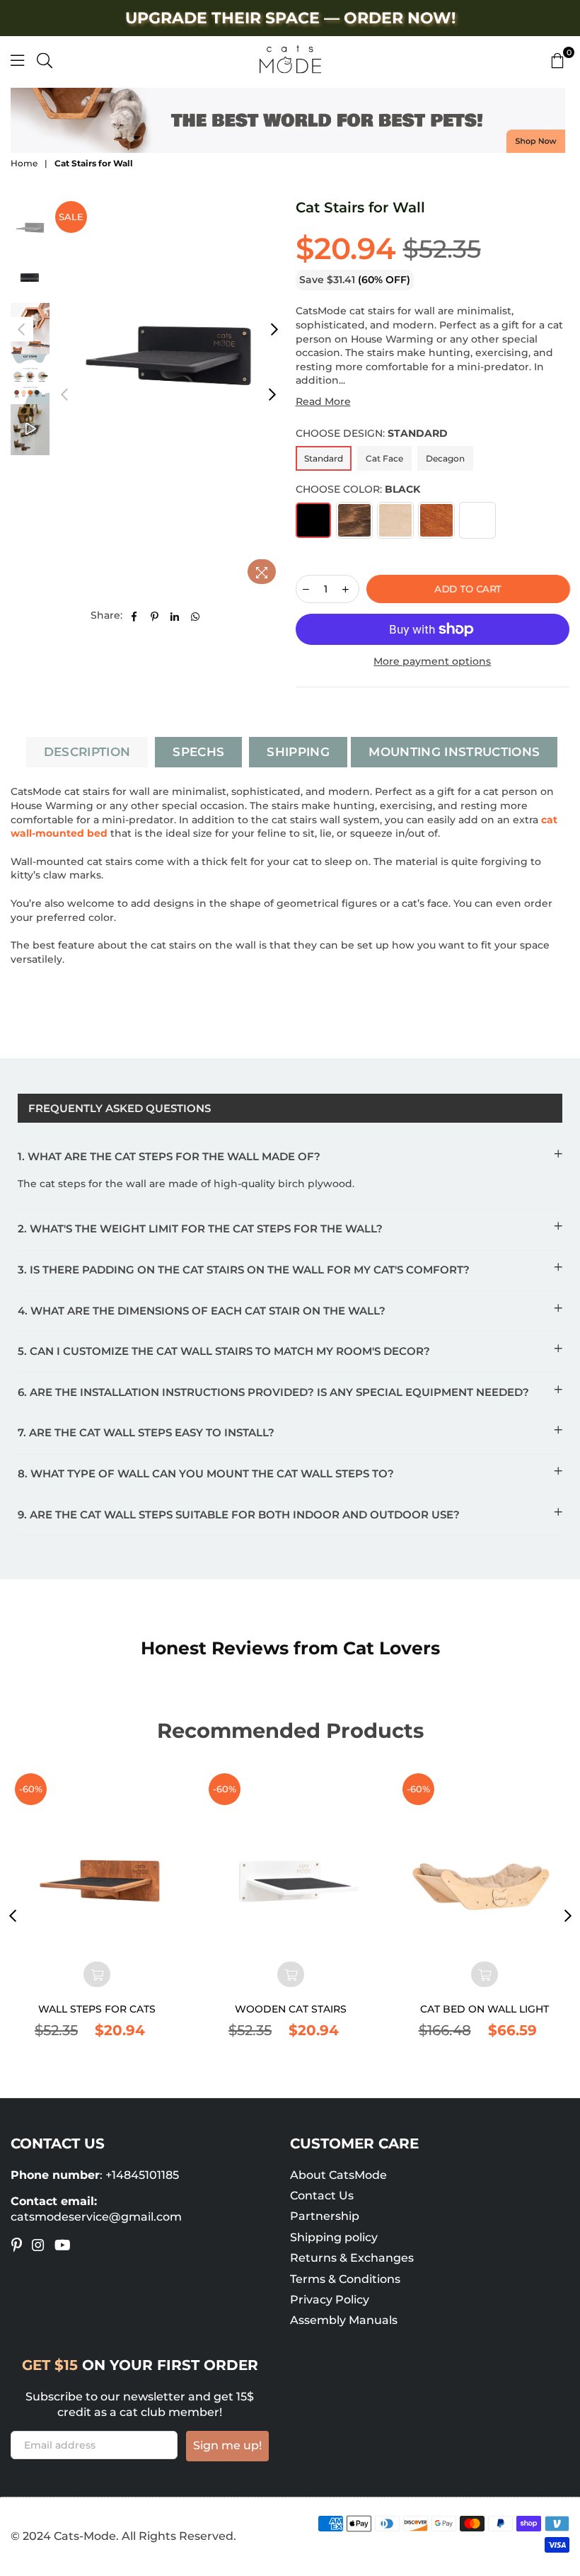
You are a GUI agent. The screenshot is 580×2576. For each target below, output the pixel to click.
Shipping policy (334, 2237)
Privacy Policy (330, 2300)
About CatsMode (338, 2175)
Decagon (445, 458)
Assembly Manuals (344, 2320)
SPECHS (198, 752)
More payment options (432, 661)
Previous (64, 395)
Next (273, 395)
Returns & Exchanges (352, 2258)
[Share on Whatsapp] (196, 616)
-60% (31, 1789)
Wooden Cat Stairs (291, 2009)
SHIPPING (298, 752)
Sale (71, 217)
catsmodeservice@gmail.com (96, 2217)
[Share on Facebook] (134, 616)
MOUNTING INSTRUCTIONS (454, 752)
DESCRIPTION (87, 752)
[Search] (45, 59)
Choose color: (358, 489)
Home (24, 163)
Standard (324, 458)
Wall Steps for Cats (97, 2009)
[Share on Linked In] (175, 616)
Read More (323, 401)
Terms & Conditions (345, 2279)
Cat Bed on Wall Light (485, 2009)
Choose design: (372, 433)
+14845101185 (142, 2175)
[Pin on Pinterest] (155, 616)
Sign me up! (227, 2445)
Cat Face (384, 458)
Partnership (325, 2216)
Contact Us (322, 2196)
